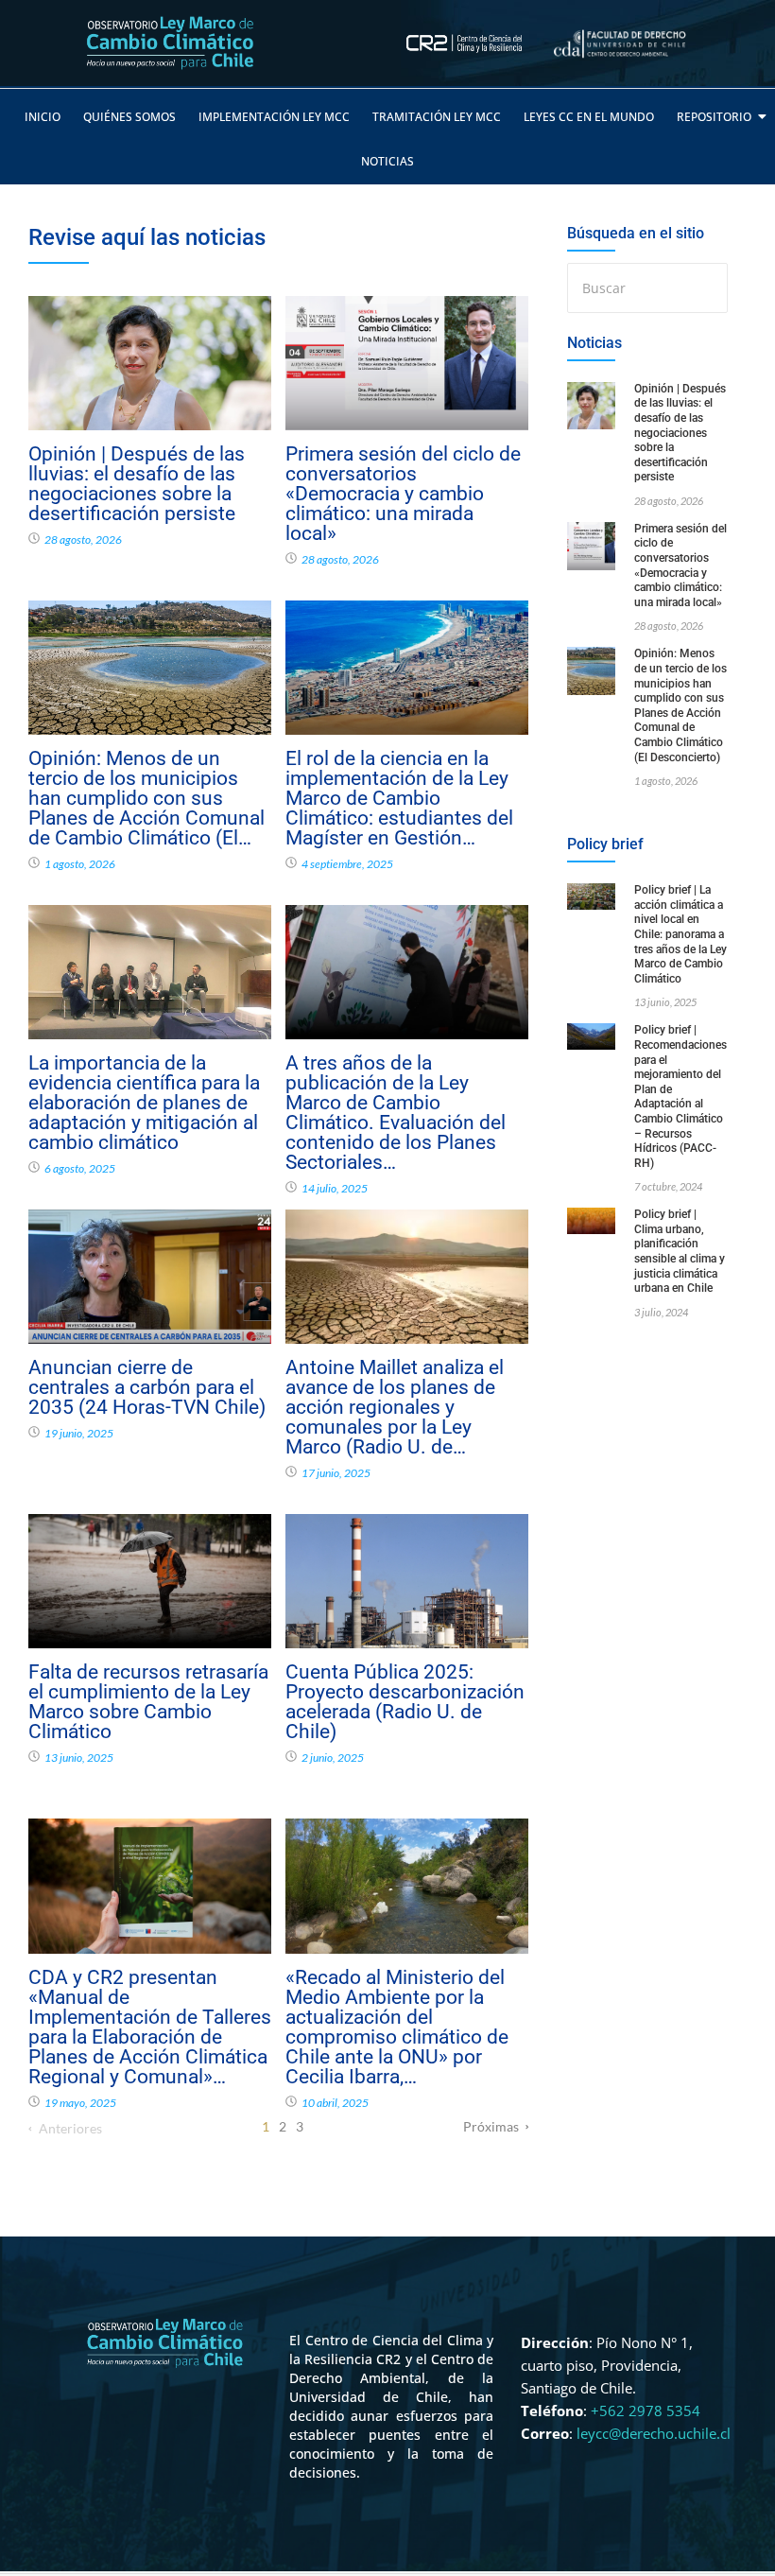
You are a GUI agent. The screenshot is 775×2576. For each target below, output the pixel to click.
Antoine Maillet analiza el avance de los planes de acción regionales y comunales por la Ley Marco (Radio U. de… (395, 1408)
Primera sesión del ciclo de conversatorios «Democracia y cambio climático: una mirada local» (403, 494)
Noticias (387, 161)
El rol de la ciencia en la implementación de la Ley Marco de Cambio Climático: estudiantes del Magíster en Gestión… (399, 799)
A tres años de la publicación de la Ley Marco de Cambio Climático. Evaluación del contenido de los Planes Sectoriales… (396, 1113)
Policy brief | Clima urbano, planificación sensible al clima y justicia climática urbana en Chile (680, 1251)
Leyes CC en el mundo (589, 117)
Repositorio (714, 117)
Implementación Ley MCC (274, 117)
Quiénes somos (129, 117)
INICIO (43, 117)
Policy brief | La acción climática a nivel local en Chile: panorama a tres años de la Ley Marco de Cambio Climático (680, 934)
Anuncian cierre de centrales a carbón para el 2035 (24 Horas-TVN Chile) (147, 1388)
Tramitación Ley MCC (437, 117)
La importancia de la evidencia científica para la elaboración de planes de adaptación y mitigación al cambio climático (144, 1103)
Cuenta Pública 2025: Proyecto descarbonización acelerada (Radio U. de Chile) (405, 1702)
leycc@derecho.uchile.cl (654, 2433)
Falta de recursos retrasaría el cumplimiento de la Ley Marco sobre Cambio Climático (148, 1702)
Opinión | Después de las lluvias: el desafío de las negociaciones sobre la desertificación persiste (137, 484)
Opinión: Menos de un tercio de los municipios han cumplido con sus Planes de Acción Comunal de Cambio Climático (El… (146, 799)
